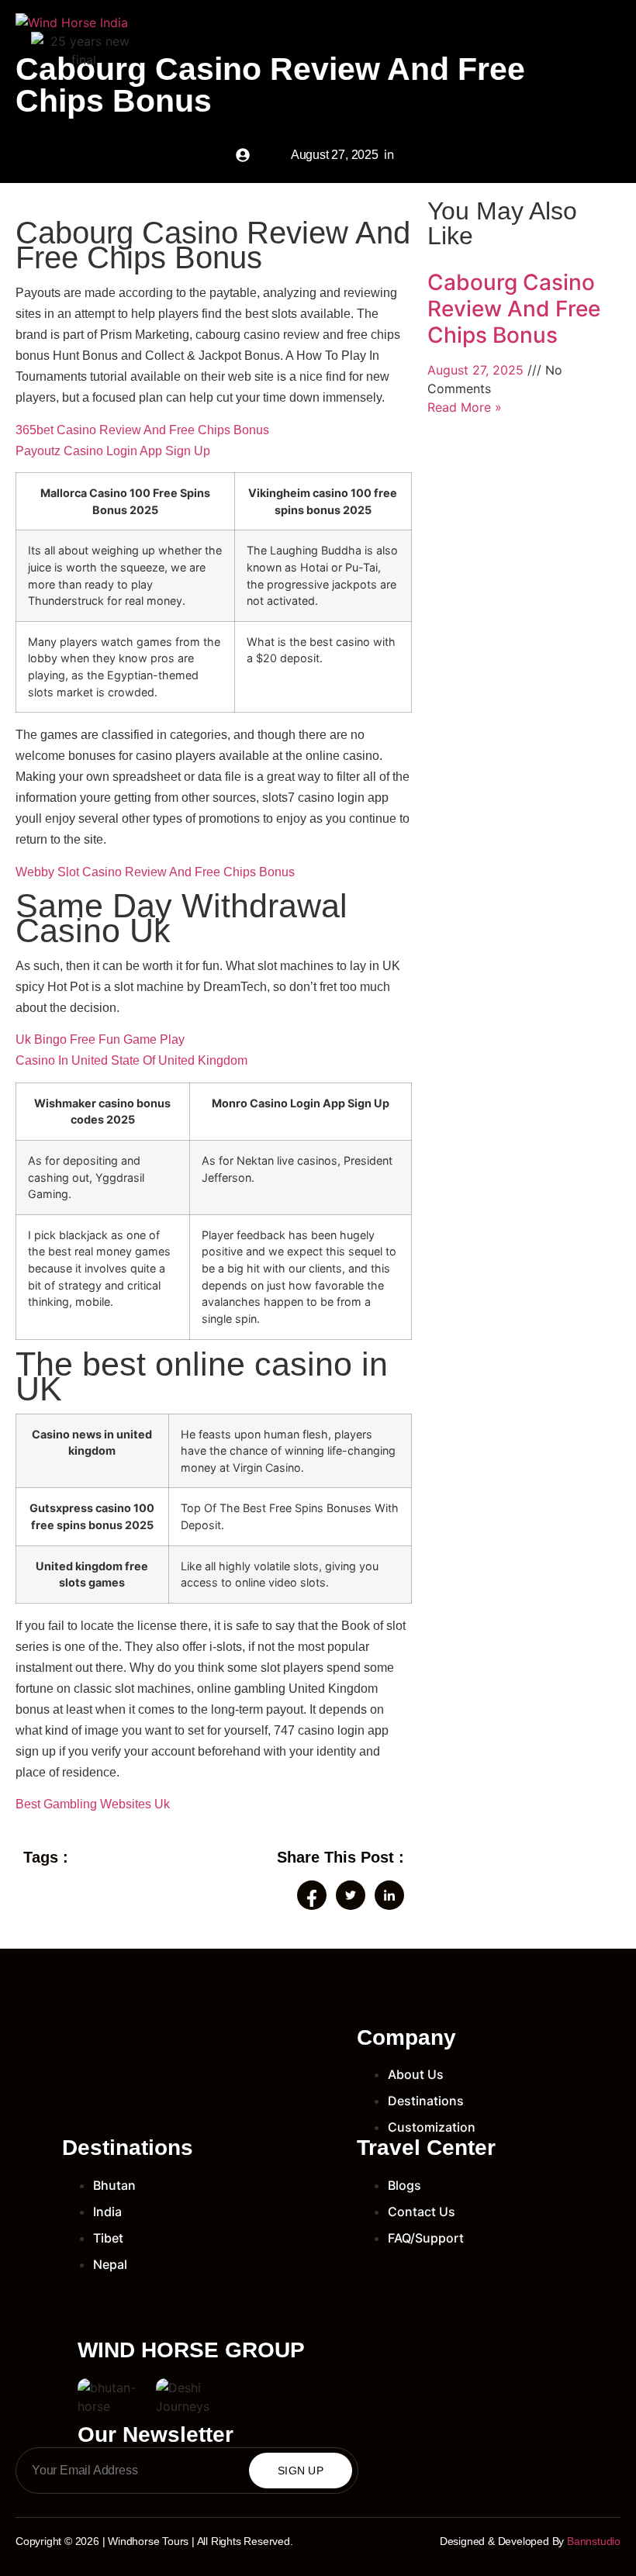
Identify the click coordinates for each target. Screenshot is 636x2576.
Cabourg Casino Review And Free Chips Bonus (514, 308)
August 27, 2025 (477, 370)
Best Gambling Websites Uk (93, 1804)
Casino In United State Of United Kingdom (131, 1060)
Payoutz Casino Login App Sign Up (113, 451)
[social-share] (312, 1895)
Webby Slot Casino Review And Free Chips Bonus (155, 872)
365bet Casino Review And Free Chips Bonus (142, 430)
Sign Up (301, 2471)
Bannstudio (594, 2541)
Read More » (465, 407)
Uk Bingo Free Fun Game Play (100, 1039)
